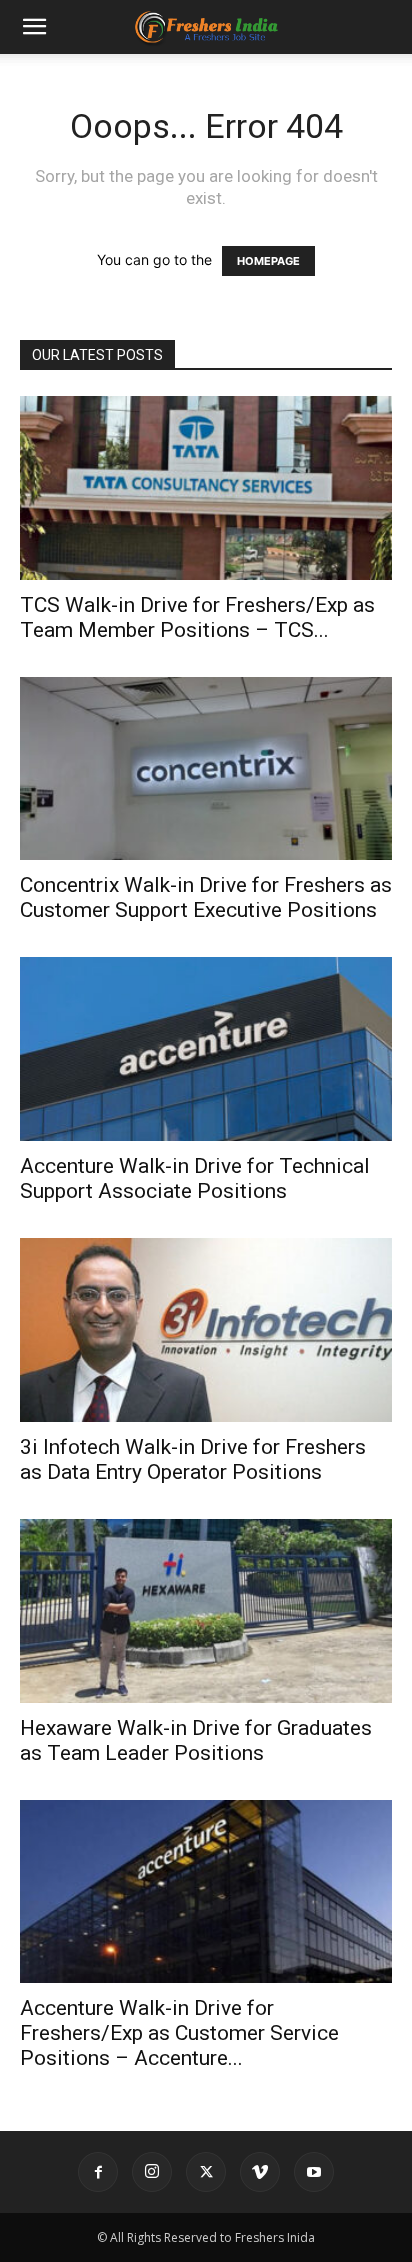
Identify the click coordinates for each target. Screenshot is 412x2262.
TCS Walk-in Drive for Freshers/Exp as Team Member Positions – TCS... (197, 617)
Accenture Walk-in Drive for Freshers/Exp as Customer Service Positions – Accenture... (179, 2033)
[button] (34, 27)
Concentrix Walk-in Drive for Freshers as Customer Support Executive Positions (206, 897)
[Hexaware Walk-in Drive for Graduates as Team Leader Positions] (206, 1611)
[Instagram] (152, 2172)
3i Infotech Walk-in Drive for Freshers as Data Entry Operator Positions (193, 1459)
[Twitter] (206, 2172)
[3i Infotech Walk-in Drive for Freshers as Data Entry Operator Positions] (206, 1330)
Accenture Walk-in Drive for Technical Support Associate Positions (195, 1178)
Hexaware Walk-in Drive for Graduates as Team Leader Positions (196, 1740)
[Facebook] (98, 2172)
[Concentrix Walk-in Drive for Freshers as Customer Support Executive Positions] (206, 769)
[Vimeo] (260, 2172)
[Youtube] (314, 2172)
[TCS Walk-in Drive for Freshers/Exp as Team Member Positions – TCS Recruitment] (206, 488)
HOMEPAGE (268, 261)
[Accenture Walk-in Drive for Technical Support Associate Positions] (206, 1049)
